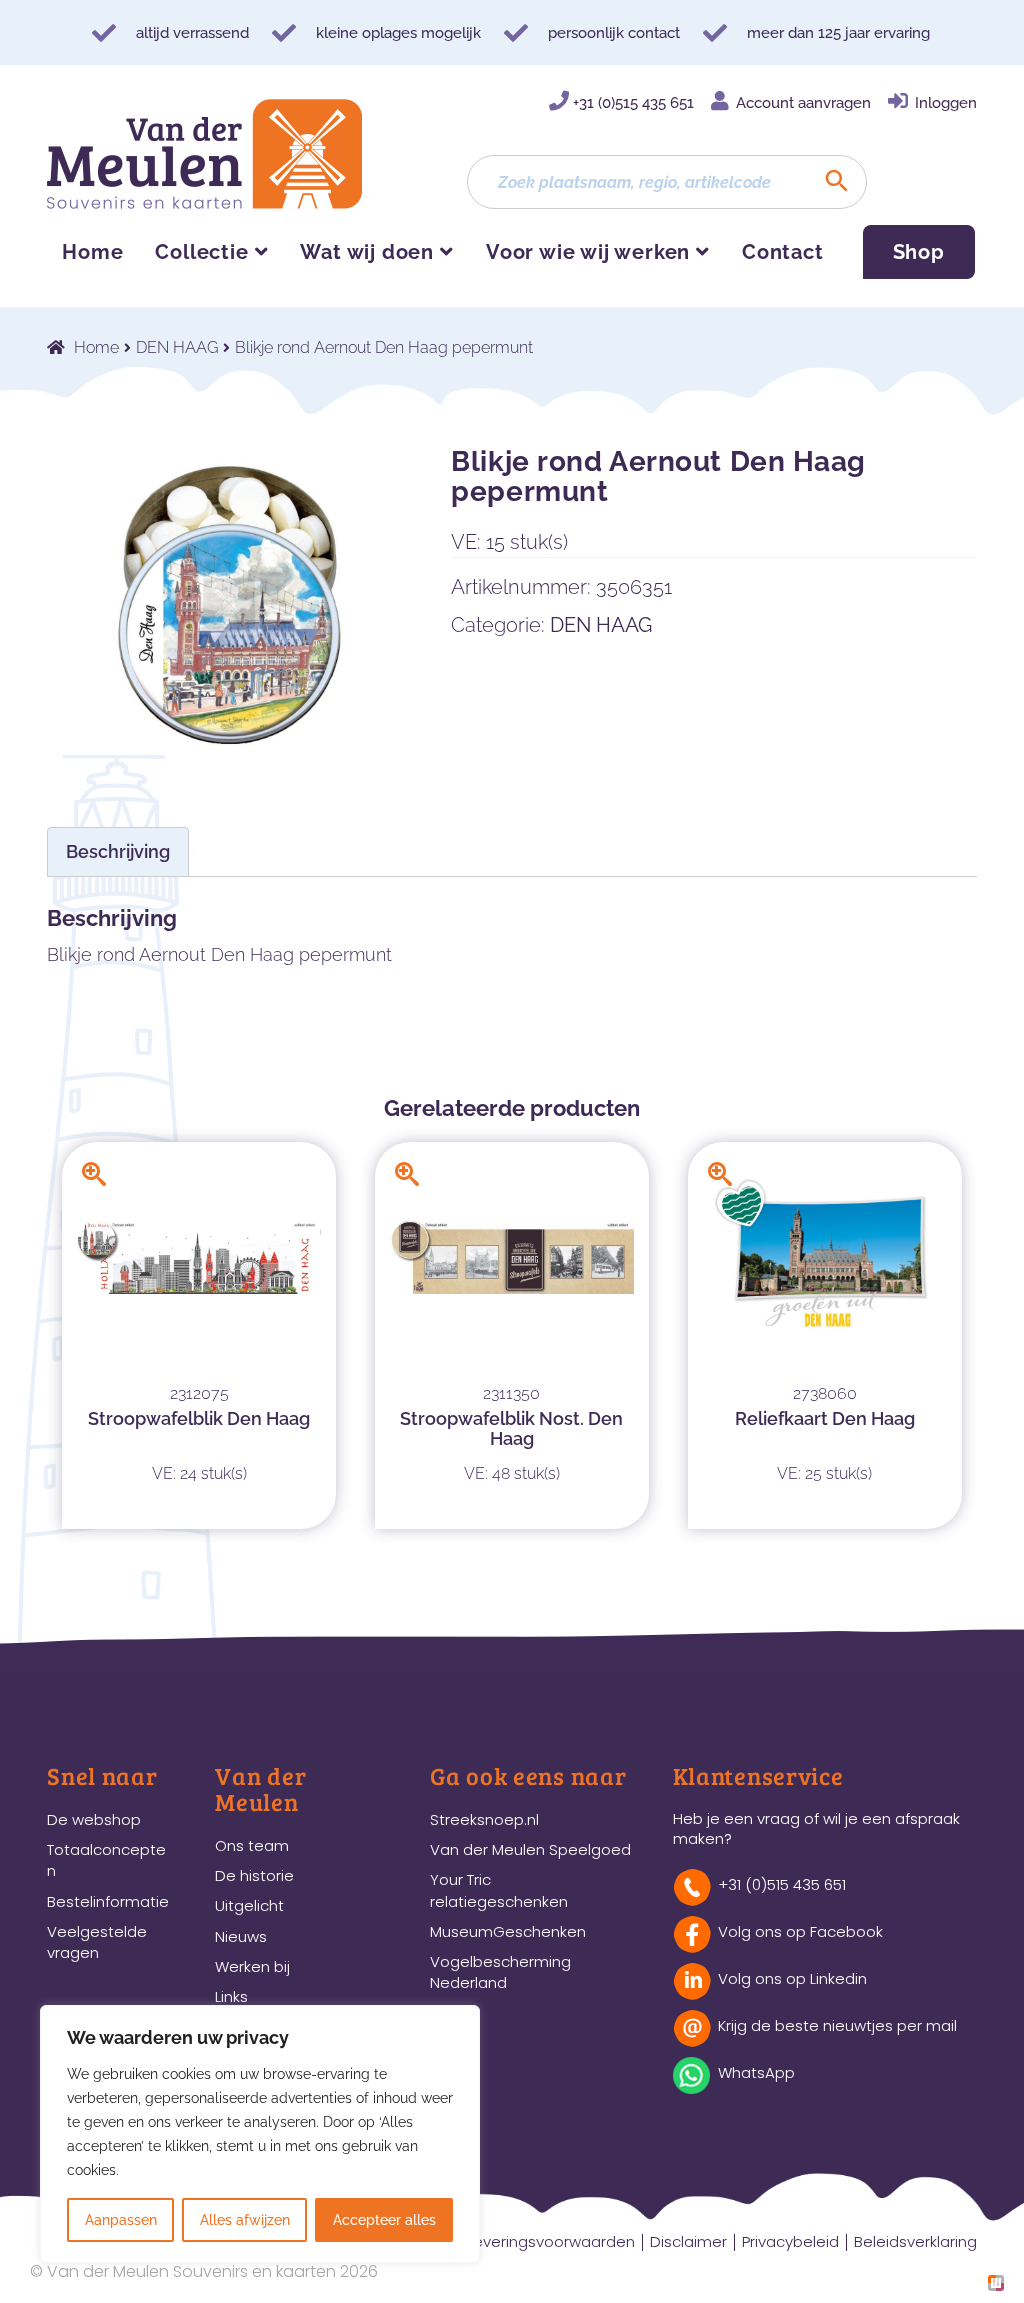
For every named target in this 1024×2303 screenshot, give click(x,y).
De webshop (94, 1819)
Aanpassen (121, 2220)
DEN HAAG (177, 347)
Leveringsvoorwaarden (551, 2241)
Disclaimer (688, 2241)
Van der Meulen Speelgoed (530, 1849)
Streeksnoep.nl (484, 1819)
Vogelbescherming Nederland (500, 1972)
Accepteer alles (384, 2220)
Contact (783, 252)
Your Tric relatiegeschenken (499, 1890)
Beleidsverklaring (915, 2241)
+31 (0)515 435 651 (633, 103)
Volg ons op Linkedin (792, 1978)
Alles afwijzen (245, 2220)
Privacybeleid (790, 2241)
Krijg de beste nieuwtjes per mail (837, 2025)
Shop (919, 252)
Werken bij (252, 1966)
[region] (260, 2134)
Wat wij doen (367, 252)
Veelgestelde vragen (97, 1942)
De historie (254, 1875)
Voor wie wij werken (588, 252)
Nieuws (241, 1936)
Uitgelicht (249, 1905)
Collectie (201, 252)
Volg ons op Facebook (800, 1931)
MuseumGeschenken (508, 1931)
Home (92, 252)
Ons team (252, 1845)
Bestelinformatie (108, 1901)
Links (231, 1996)
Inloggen (946, 103)
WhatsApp (756, 2072)
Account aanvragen (803, 103)
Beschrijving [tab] (118, 851)
